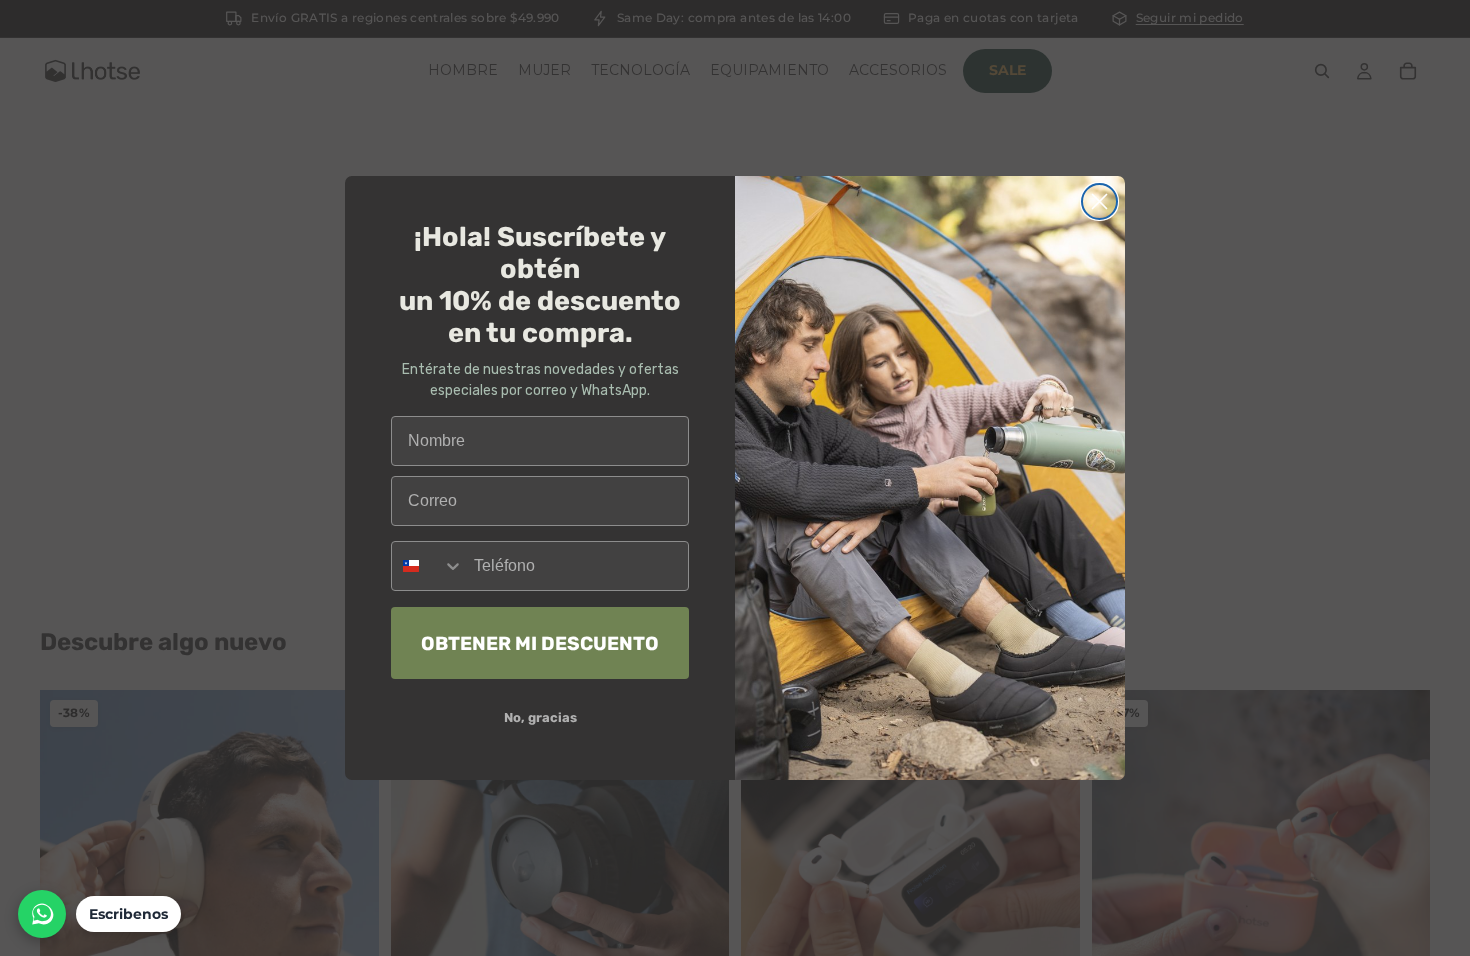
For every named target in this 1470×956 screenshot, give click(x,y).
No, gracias (540, 717)
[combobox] (428, 566)
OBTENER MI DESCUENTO (540, 643)
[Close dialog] (1099, 201)
